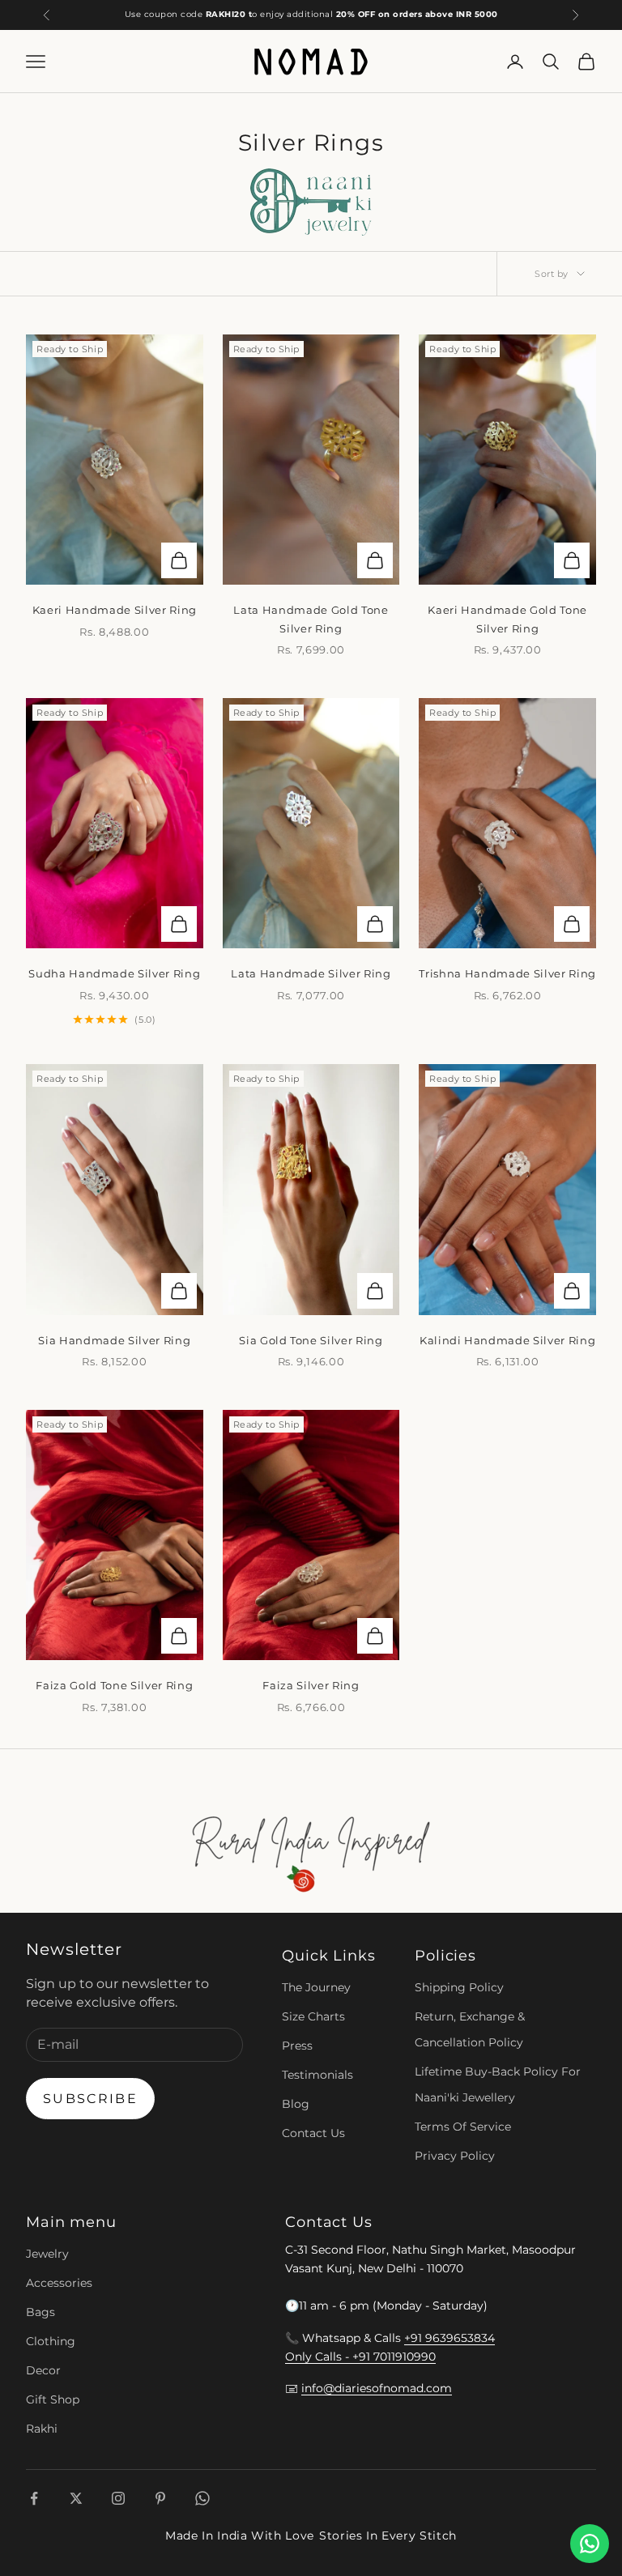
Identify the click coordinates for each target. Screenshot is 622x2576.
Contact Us (313, 2133)
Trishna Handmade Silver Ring (507, 973)
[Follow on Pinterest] (160, 2498)
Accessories (59, 2283)
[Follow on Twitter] (76, 2498)
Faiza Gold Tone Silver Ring (114, 1685)
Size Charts (313, 2016)
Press (297, 2046)
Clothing (51, 2341)
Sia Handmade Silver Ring (114, 1340)
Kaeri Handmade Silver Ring (115, 610)
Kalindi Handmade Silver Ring (507, 1340)
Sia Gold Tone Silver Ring (311, 1340)
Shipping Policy (459, 1987)
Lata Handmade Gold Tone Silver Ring (311, 619)
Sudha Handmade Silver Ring (114, 973)
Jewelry (47, 2254)
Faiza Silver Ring (311, 1685)
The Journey (316, 1987)
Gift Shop (53, 2399)
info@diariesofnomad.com (377, 2388)
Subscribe (90, 2099)
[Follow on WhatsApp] (202, 2498)
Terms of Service (463, 2127)
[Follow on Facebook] (34, 2498)
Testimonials (317, 2075)
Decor (43, 2370)
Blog (296, 2104)
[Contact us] (590, 2544)
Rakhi (42, 2429)
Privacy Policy (455, 2156)
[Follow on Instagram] (118, 2498)
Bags (40, 2312)
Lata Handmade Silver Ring (311, 973)
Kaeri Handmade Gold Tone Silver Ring (507, 619)
